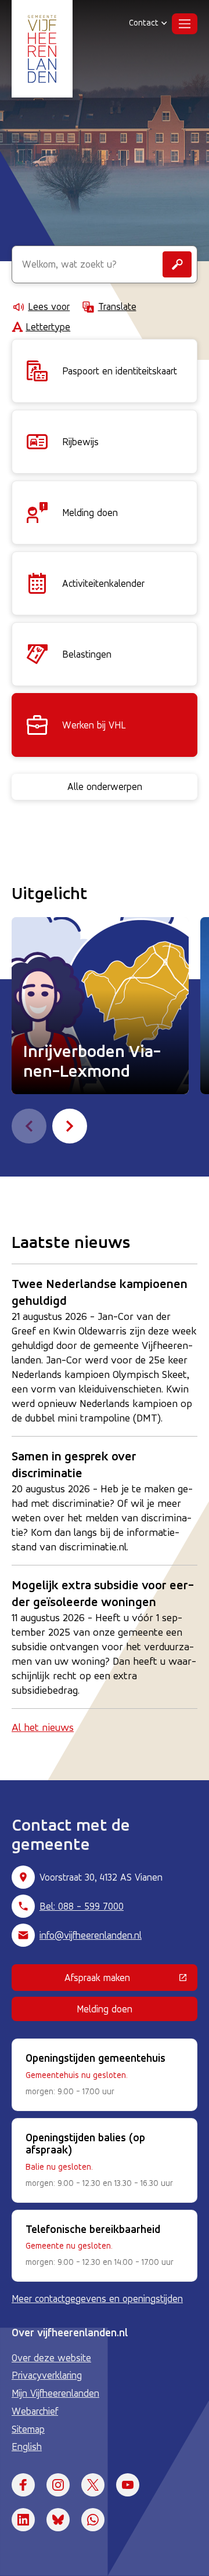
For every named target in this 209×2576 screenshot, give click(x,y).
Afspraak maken (131, 1980)
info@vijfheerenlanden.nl (91, 1935)
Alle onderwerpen (105, 786)
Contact (144, 23)
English (27, 2447)
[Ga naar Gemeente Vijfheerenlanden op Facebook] (23, 2485)
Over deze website (51, 2358)
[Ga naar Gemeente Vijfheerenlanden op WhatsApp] (93, 2520)
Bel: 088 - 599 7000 (82, 1906)
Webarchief (35, 2411)
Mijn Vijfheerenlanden (55, 2393)
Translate (117, 306)
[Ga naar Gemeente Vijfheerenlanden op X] (93, 2485)
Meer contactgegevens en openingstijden (97, 2299)
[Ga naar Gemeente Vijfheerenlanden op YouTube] (128, 2485)
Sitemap (28, 2429)
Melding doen (105, 2009)
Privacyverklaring (47, 2375)
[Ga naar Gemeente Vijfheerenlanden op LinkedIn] (23, 2520)
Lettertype (48, 327)
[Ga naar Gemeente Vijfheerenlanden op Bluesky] (58, 2520)
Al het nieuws (43, 1727)
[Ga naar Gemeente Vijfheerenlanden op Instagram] (58, 2485)
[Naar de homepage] (42, 49)
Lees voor (49, 306)
